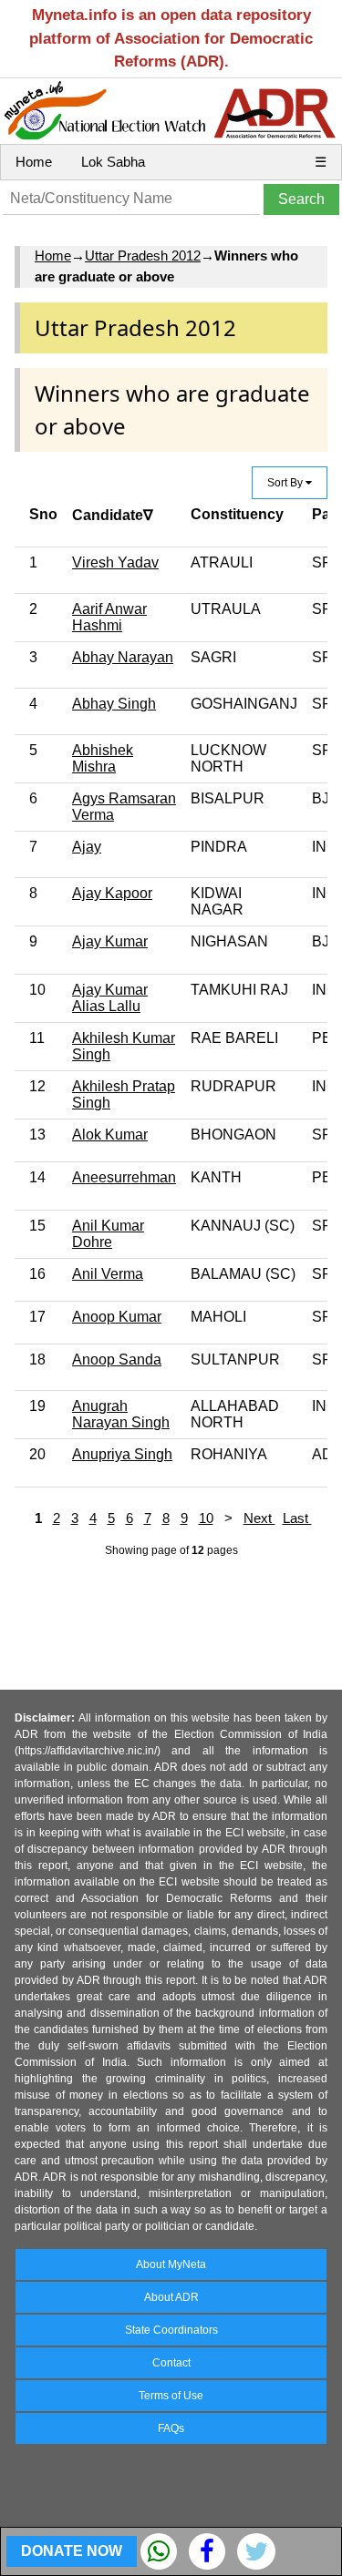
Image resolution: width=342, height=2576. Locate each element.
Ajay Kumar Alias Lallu (110, 998)
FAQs (171, 2428)
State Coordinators (171, 2330)
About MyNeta (171, 2264)
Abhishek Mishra (103, 758)
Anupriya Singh (122, 1454)
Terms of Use (171, 2396)
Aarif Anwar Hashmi (109, 617)
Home (34, 162)
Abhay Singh (114, 704)
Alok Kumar (110, 1135)
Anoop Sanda (117, 1360)
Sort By (286, 483)
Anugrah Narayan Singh (121, 1414)
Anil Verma (108, 1274)
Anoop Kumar (117, 1317)
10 (206, 1518)
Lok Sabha (113, 162)
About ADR (171, 2297)
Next (259, 1518)
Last (297, 1518)
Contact (171, 2363)
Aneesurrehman (124, 1177)
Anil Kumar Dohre (108, 1234)
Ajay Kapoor (112, 893)
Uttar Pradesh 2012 (143, 256)
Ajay (87, 847)
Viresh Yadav (115, 562)
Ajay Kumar (110, 941)
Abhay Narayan (123, 657)
